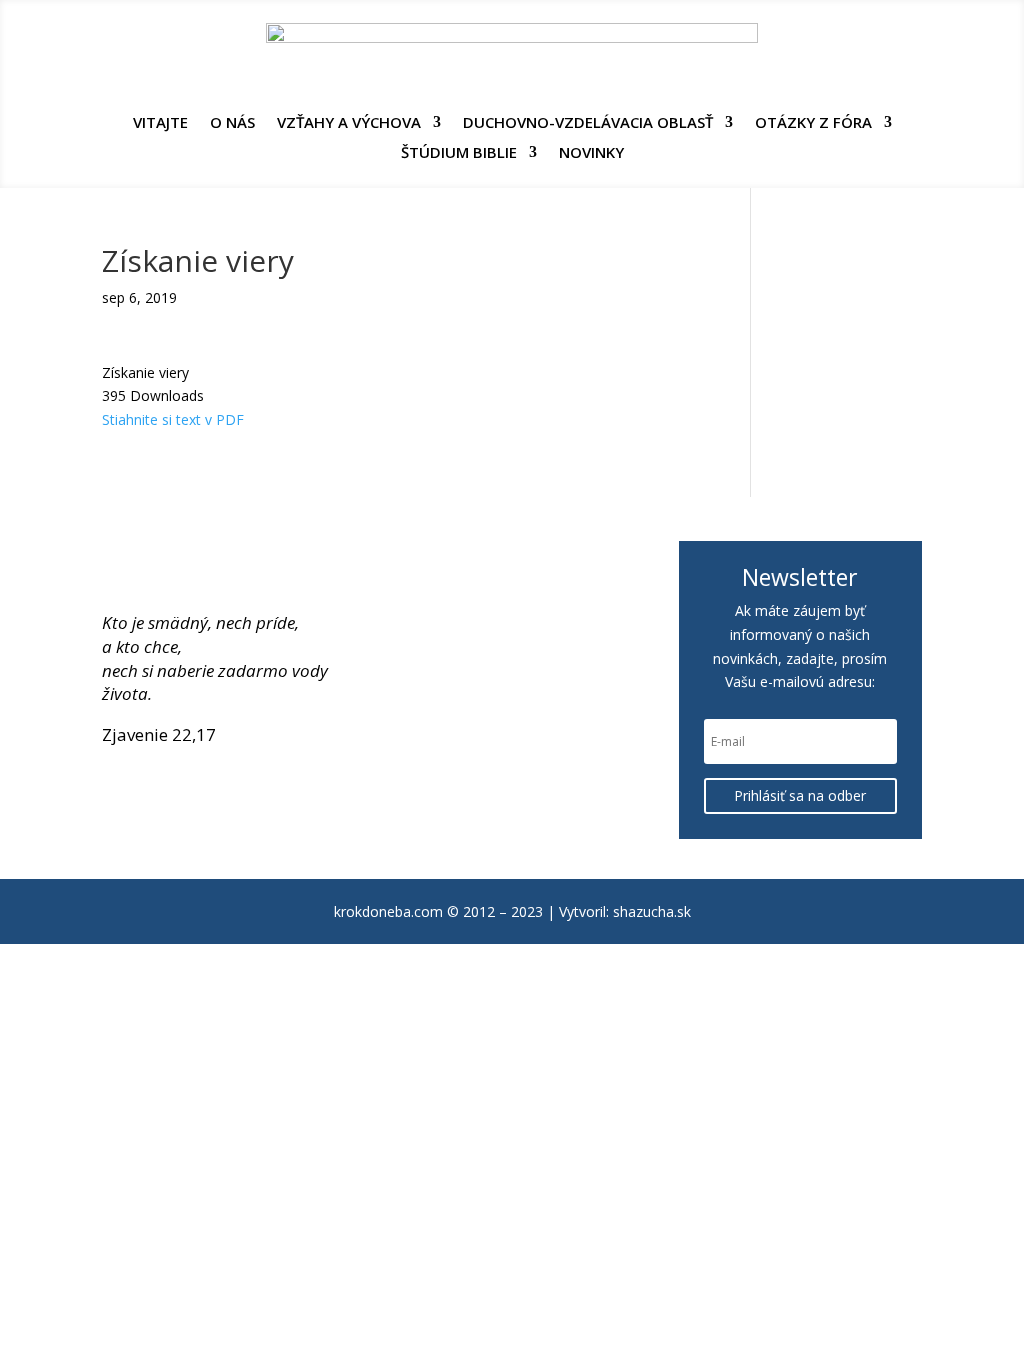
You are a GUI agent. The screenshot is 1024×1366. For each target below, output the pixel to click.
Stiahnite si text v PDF (173, 419)
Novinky (591, 153)
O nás (232, 123)
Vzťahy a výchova (349, 123)
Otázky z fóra (813, 123)
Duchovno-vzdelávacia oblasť (588, 123)
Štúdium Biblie (459, 153)
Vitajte (160, 123)
